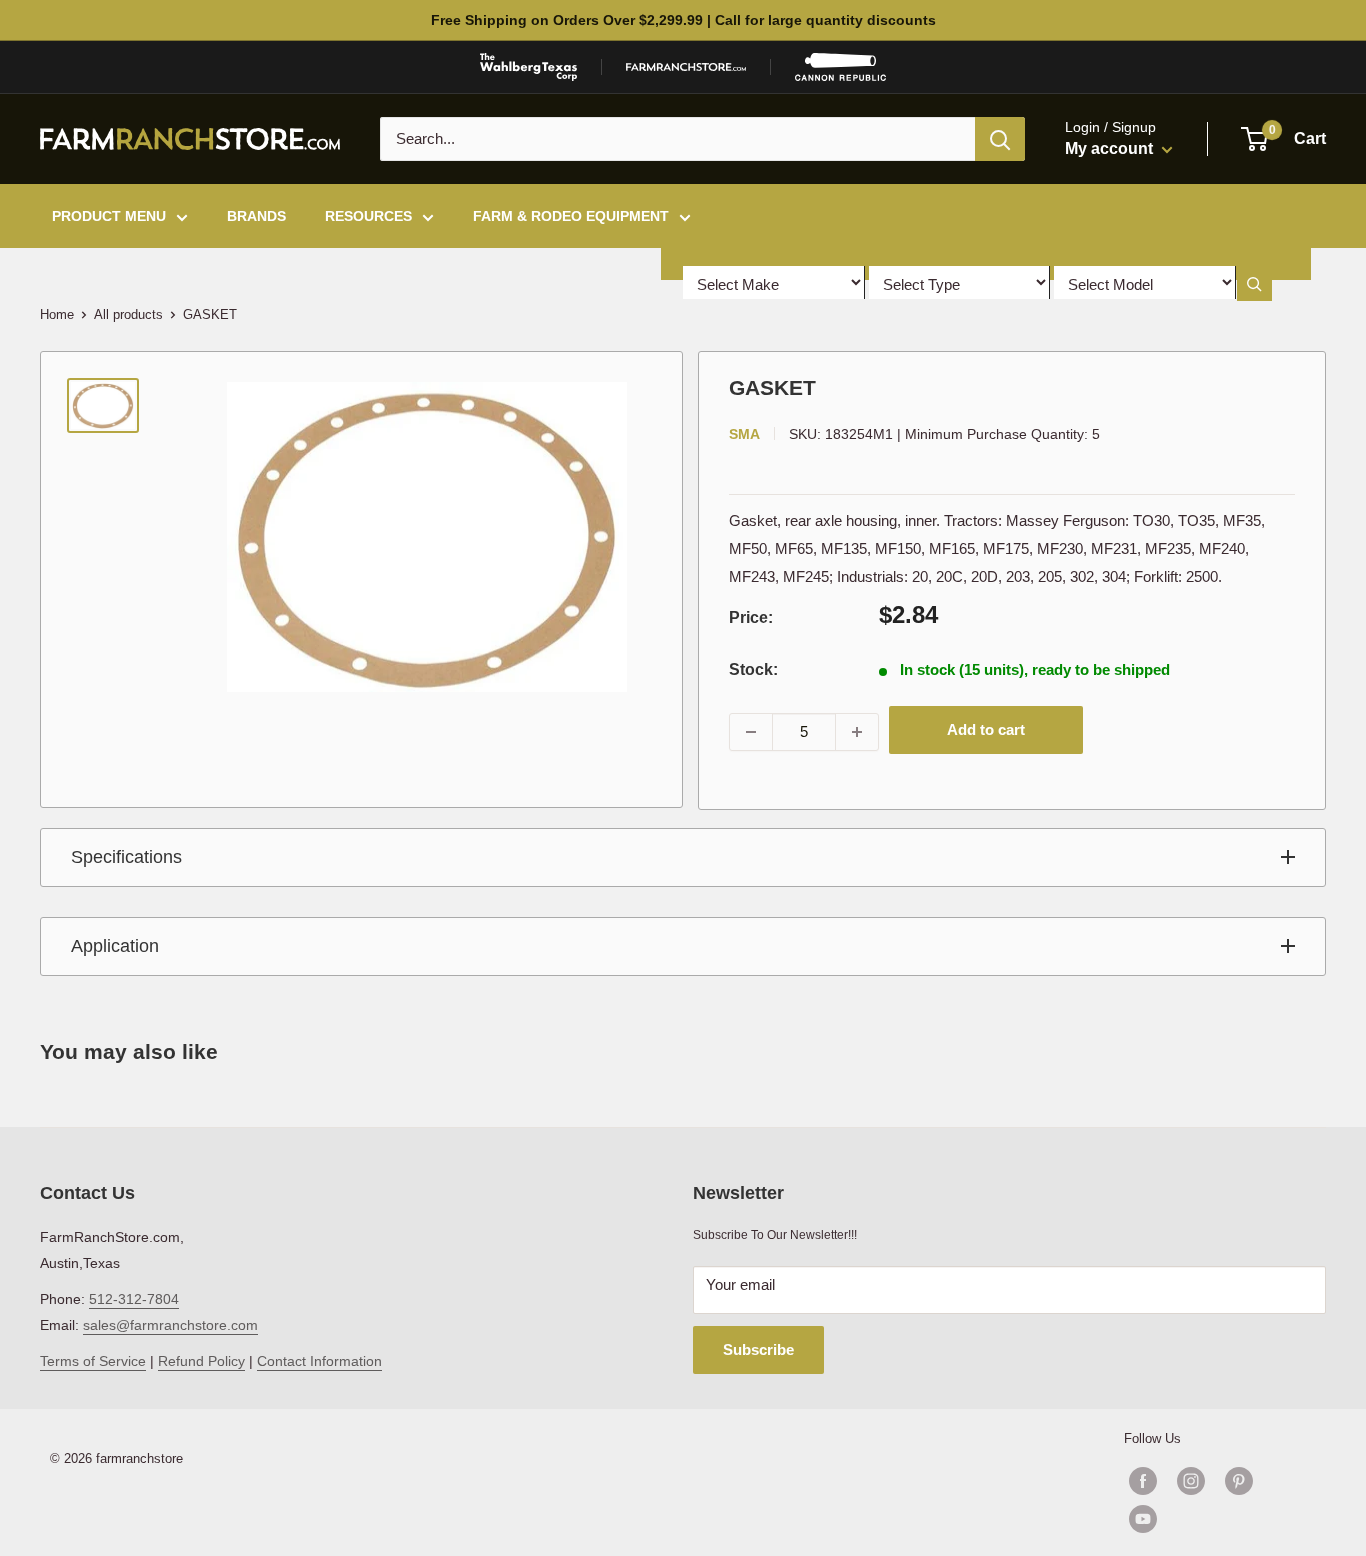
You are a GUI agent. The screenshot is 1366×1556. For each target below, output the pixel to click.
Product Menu (109, 216)
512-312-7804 (134, 1299)
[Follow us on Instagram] (1191, 1481)
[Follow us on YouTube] (1215, 1519)
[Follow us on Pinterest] (1239, 1481)
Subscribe (758, 1349)
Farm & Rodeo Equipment (571, 216)
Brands (256, 216)
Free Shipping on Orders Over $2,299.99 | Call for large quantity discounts (683, 20)
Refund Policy (201, 1361)
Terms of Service (93, 1361)
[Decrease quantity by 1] (751, 732)
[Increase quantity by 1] (857, 732)
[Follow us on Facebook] (1143, 1481)
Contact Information (319, 1361)
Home (57, 314)
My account (1111, 148)
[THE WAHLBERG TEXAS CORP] (528, 67)
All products (128, 314)
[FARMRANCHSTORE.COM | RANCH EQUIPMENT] (686, 67)
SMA (744, 434)
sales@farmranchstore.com (170, 1325)
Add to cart (986, 729)
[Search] (1000, 139)
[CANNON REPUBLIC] (840, 67)
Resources (368, 216)
